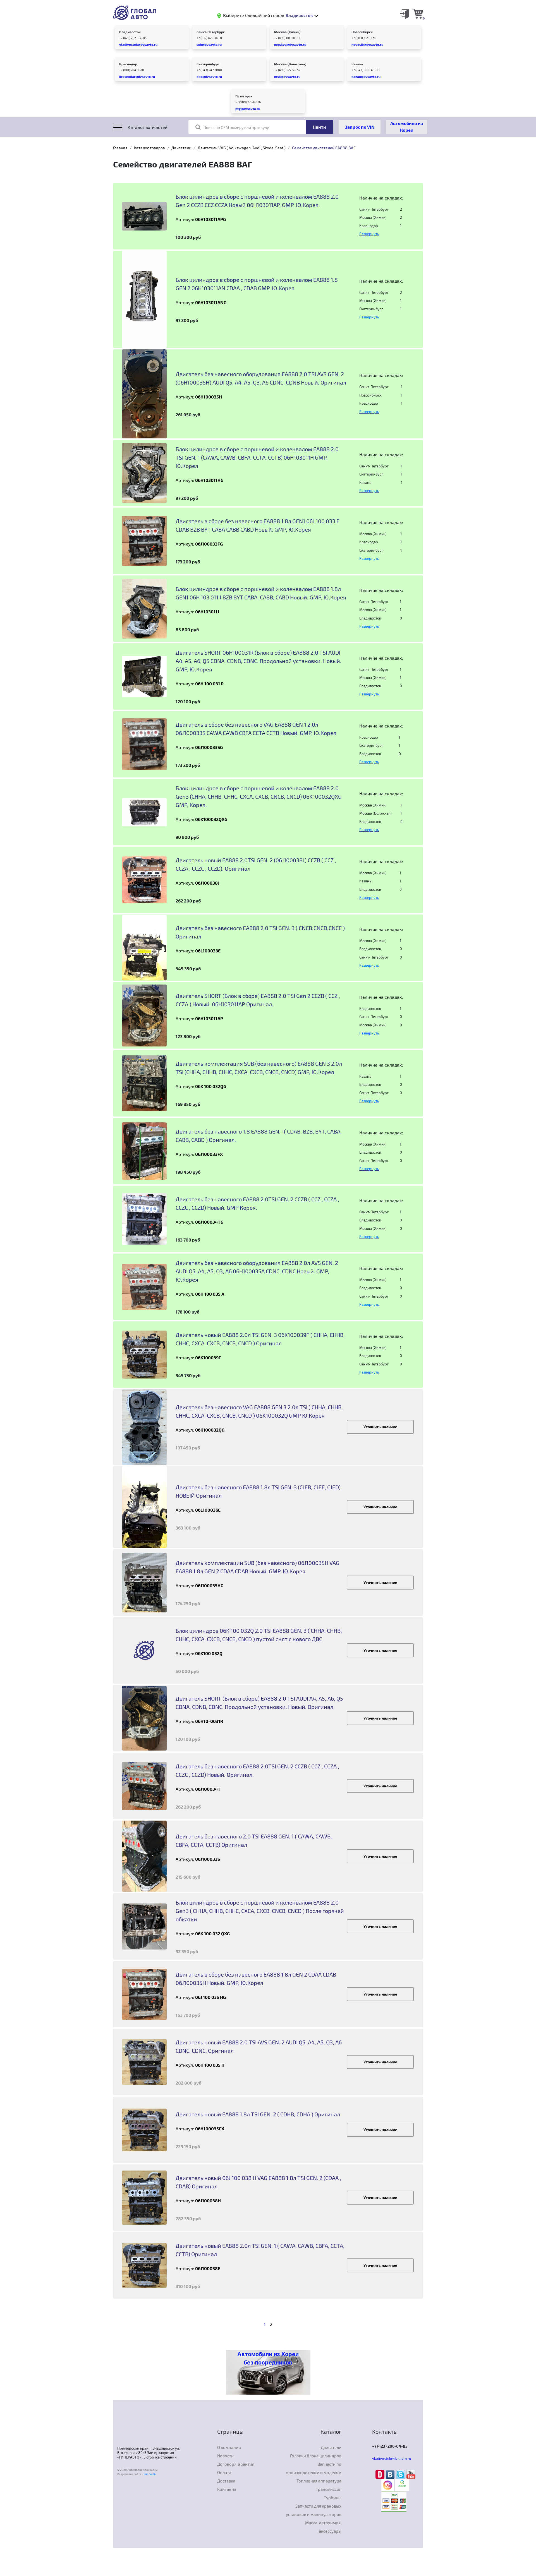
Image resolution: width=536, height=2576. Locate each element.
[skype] (401, 2474)
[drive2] (381, 2474)
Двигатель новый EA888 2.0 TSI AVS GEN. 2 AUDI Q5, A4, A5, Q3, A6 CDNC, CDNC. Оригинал (259, 2046)
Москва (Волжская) (290, 64)
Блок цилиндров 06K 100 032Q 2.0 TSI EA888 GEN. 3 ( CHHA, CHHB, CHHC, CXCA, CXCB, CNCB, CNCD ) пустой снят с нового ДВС (259, 1635)
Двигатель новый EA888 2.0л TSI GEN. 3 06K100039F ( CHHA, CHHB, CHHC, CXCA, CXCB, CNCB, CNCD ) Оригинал (260, 1339)
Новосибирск (362, 32)
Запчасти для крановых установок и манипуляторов (314, 2510)
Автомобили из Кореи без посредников (268, 2358)
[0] (418, 13)
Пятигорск (244, 96)
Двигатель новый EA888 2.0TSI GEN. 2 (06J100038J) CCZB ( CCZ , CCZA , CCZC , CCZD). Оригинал (256, 864)
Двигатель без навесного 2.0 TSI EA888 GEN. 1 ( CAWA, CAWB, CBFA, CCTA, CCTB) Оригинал (254, 1840)
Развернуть (369, 234)
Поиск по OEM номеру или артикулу (236, 127)
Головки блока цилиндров (316, 2456)
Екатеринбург (208, 64)
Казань (357, 64)
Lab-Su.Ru (150, 2474)
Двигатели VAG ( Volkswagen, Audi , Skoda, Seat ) (242, 148)
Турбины (333, 2498)
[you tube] (411, 2474)
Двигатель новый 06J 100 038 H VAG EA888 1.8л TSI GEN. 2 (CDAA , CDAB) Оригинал (258, 2182)
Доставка (226, 2481)
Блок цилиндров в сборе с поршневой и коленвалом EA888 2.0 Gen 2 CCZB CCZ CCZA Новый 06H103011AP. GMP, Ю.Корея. (257, 201)
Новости (225, 2456)
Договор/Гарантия (236, 2464)
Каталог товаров (149, 148)
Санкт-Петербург (211, 32)
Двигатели (181, 148)
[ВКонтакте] (391, 2474)
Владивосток (130, 32)
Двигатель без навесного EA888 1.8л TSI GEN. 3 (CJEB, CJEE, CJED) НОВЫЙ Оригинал (258, 1491)
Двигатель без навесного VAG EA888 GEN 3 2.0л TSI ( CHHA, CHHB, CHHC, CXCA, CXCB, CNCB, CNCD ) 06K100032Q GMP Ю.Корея (259, 1411)
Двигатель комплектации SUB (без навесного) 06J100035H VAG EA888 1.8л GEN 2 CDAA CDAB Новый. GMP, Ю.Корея (258, 1567)
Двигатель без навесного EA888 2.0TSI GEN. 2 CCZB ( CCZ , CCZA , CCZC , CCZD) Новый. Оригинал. (257, 1770)
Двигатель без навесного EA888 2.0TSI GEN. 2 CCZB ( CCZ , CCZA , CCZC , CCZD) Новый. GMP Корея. (257, 1203)
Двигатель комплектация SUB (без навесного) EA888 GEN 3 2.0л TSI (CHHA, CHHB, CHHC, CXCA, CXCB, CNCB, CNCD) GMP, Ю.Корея (259, 1068)
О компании (229, 2447)
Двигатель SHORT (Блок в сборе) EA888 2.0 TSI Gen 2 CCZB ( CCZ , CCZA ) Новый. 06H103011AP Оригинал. (258, 1000)
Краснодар (128, 64)
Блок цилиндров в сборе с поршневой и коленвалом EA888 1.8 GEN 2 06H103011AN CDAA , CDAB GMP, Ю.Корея (257, 284)
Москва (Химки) (287, 32)
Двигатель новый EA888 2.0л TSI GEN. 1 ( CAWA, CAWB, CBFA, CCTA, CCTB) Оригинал (260, 2250)
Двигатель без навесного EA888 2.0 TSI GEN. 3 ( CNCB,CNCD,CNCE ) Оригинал (260, 932)
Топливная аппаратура (319, 2481)
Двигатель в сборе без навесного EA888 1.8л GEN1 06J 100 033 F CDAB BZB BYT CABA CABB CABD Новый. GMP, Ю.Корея (258, 525)
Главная (120, 148)
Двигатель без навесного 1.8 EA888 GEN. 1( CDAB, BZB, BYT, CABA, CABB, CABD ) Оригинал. (259, 1135)
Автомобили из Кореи (407, 127)
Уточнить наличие (380, 1427)
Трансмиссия (329, 2489)
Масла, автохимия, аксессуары (323, 2527)
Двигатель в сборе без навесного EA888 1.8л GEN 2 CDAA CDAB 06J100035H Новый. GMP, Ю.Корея (256, 1979)
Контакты (227, 2489)
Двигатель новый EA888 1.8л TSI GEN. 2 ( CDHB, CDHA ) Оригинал (258, 2114)
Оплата (224, 2472)
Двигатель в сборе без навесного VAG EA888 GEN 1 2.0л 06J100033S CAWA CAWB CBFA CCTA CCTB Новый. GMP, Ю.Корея (256, 729)
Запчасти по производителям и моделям (314, 2468)
